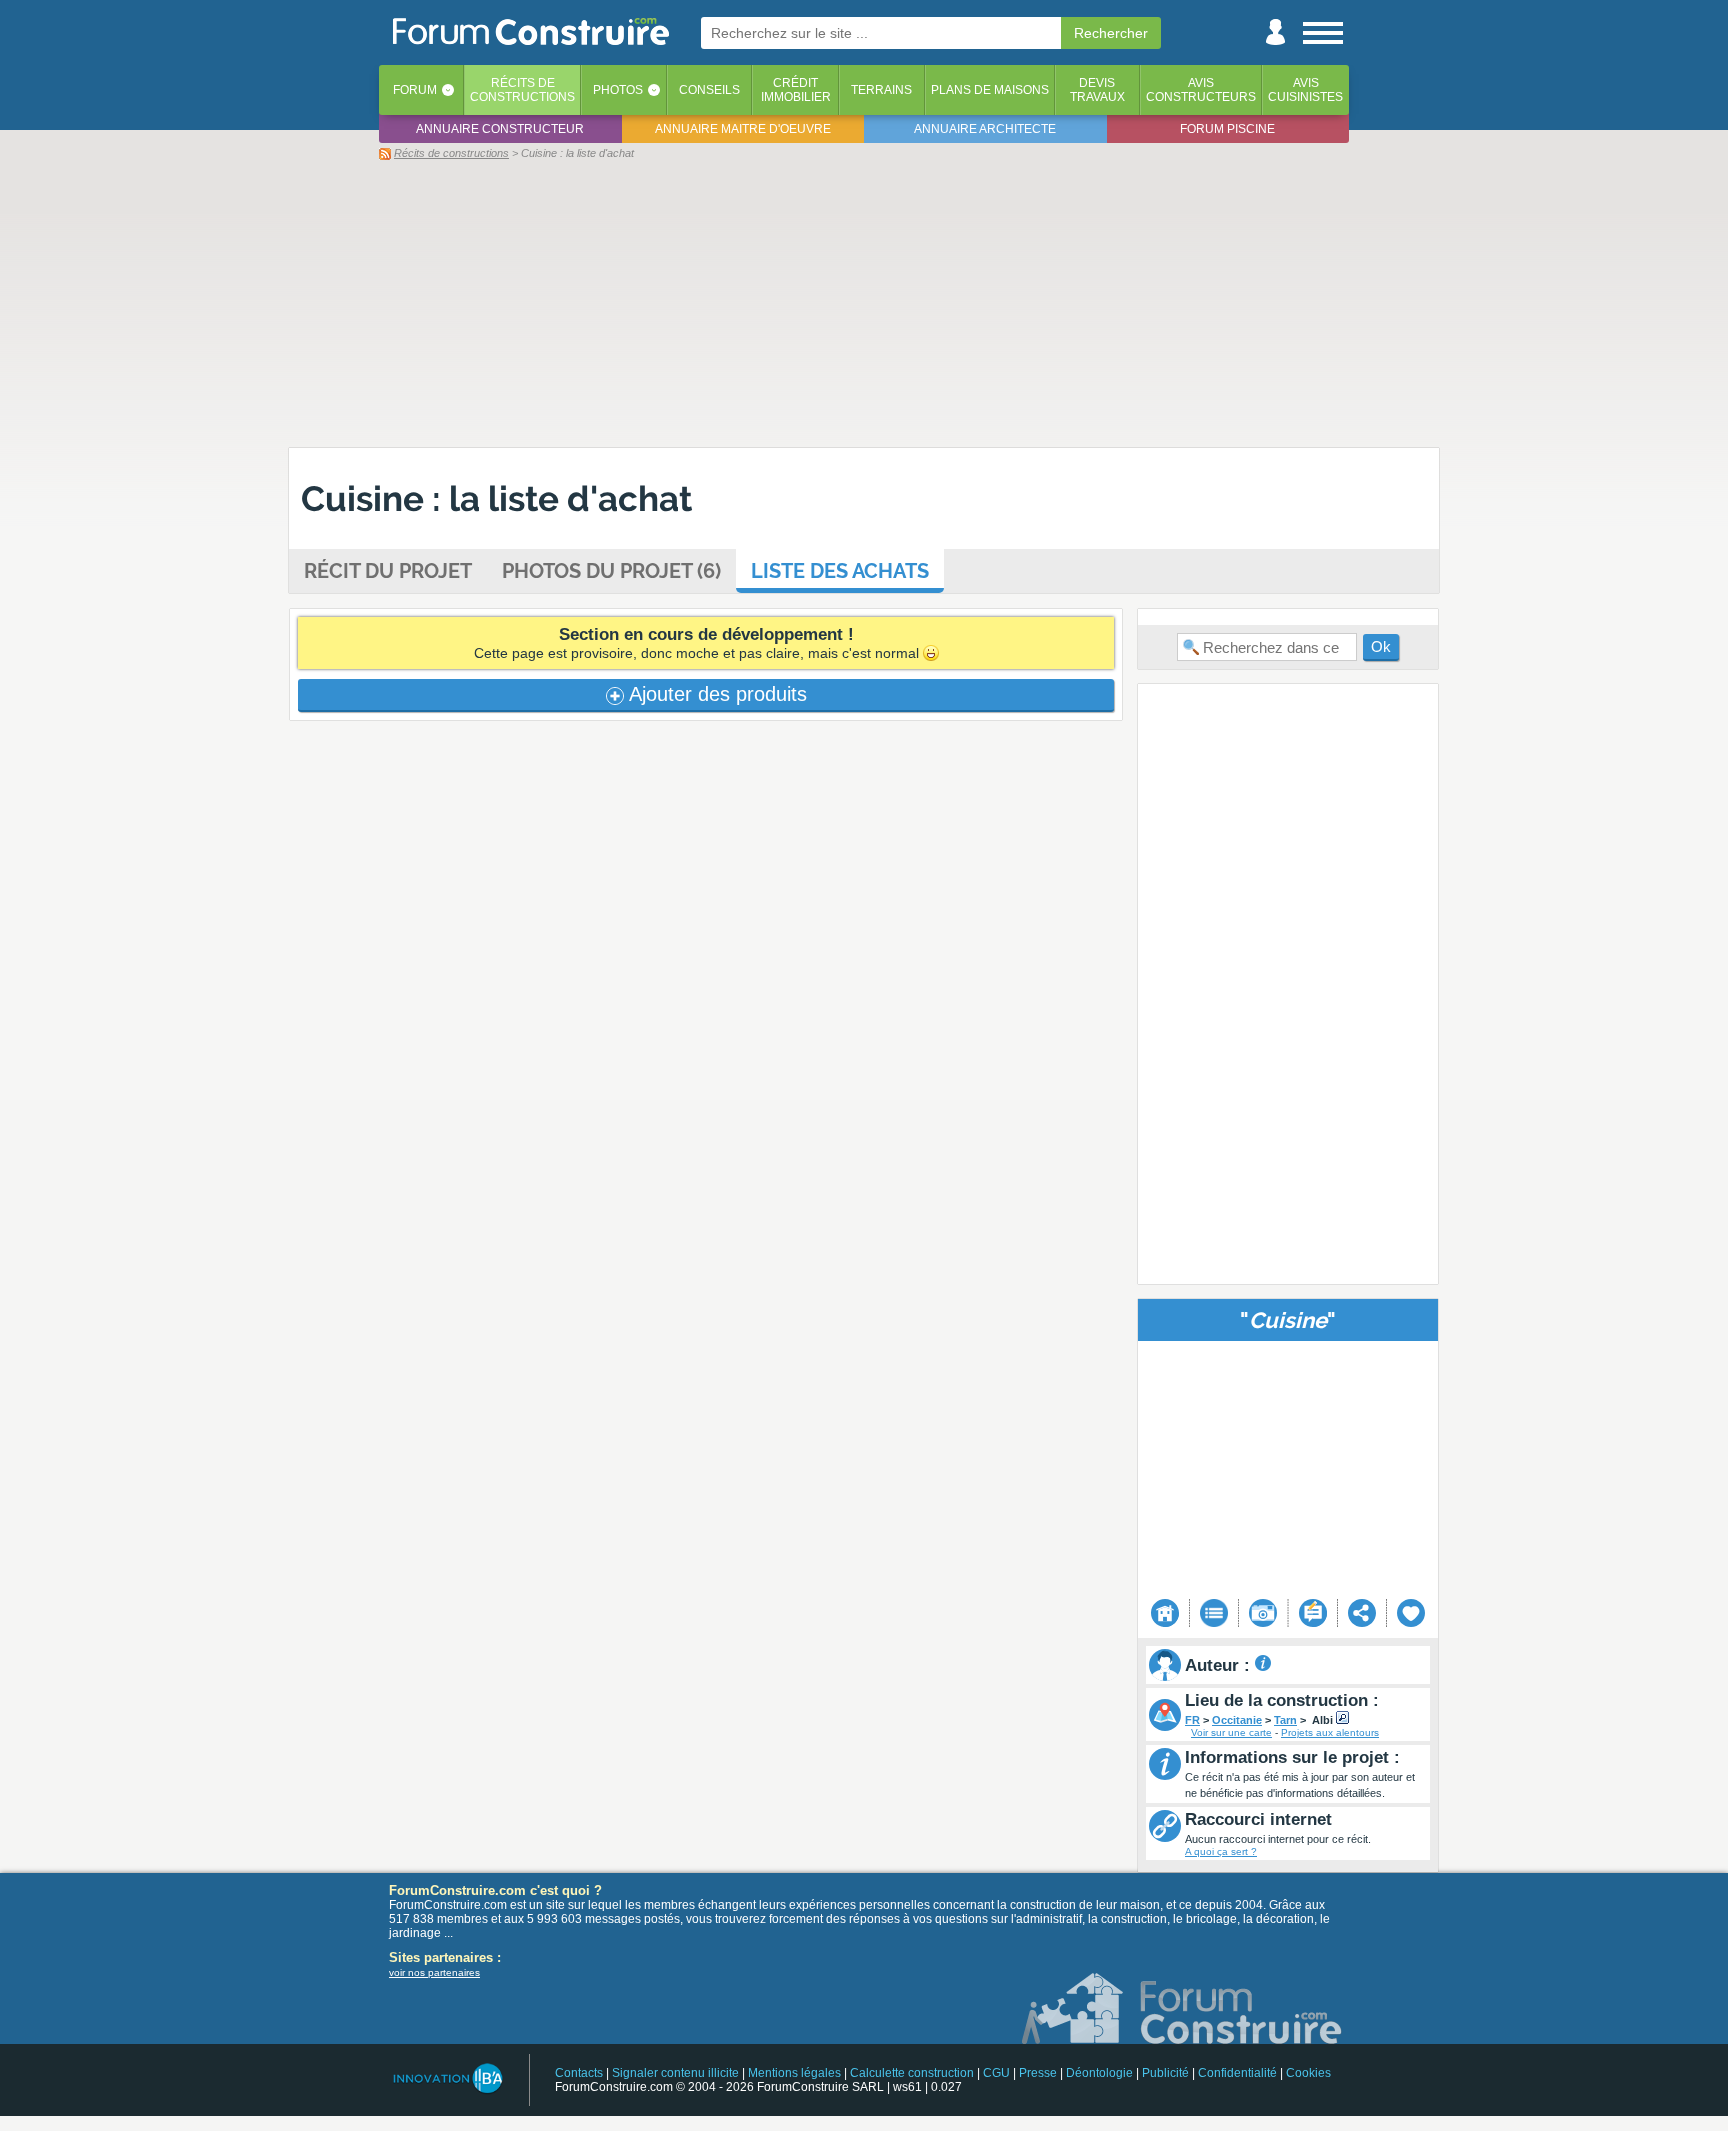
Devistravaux (1097, 90)
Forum (415, 90)
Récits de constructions (451, 153)
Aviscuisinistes (1305, 90)
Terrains (881, 90)
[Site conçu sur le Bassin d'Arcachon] (446, 2078)
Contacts (579, 2073)
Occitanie (1237, 1720)
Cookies (1308, 2073)
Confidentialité (1237, 2073)
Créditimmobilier (796, 90)
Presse (1038, 2073)
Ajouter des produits (715, 694)
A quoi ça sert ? (1221, 1851)
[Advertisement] (864, 303)
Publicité (1165, 2073)
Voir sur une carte (1231, 1732)
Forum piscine (1227, 129)
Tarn (1285, 1720)
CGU (996, 2073)
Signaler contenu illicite (675, 2073)
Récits (522, 90)
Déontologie (1099, 2073)
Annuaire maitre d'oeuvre (743, 129)
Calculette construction (912, 2073)
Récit (388, 571)
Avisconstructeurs (1201, 90)
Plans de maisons (990, 90)
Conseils (709, 90)
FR (1192, 1720)
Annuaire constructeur (500, 129)
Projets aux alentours (1330, 1732)
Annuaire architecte (985, 129)
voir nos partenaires (434, 1972)
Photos (618, 90)
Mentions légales (794, 2073)
